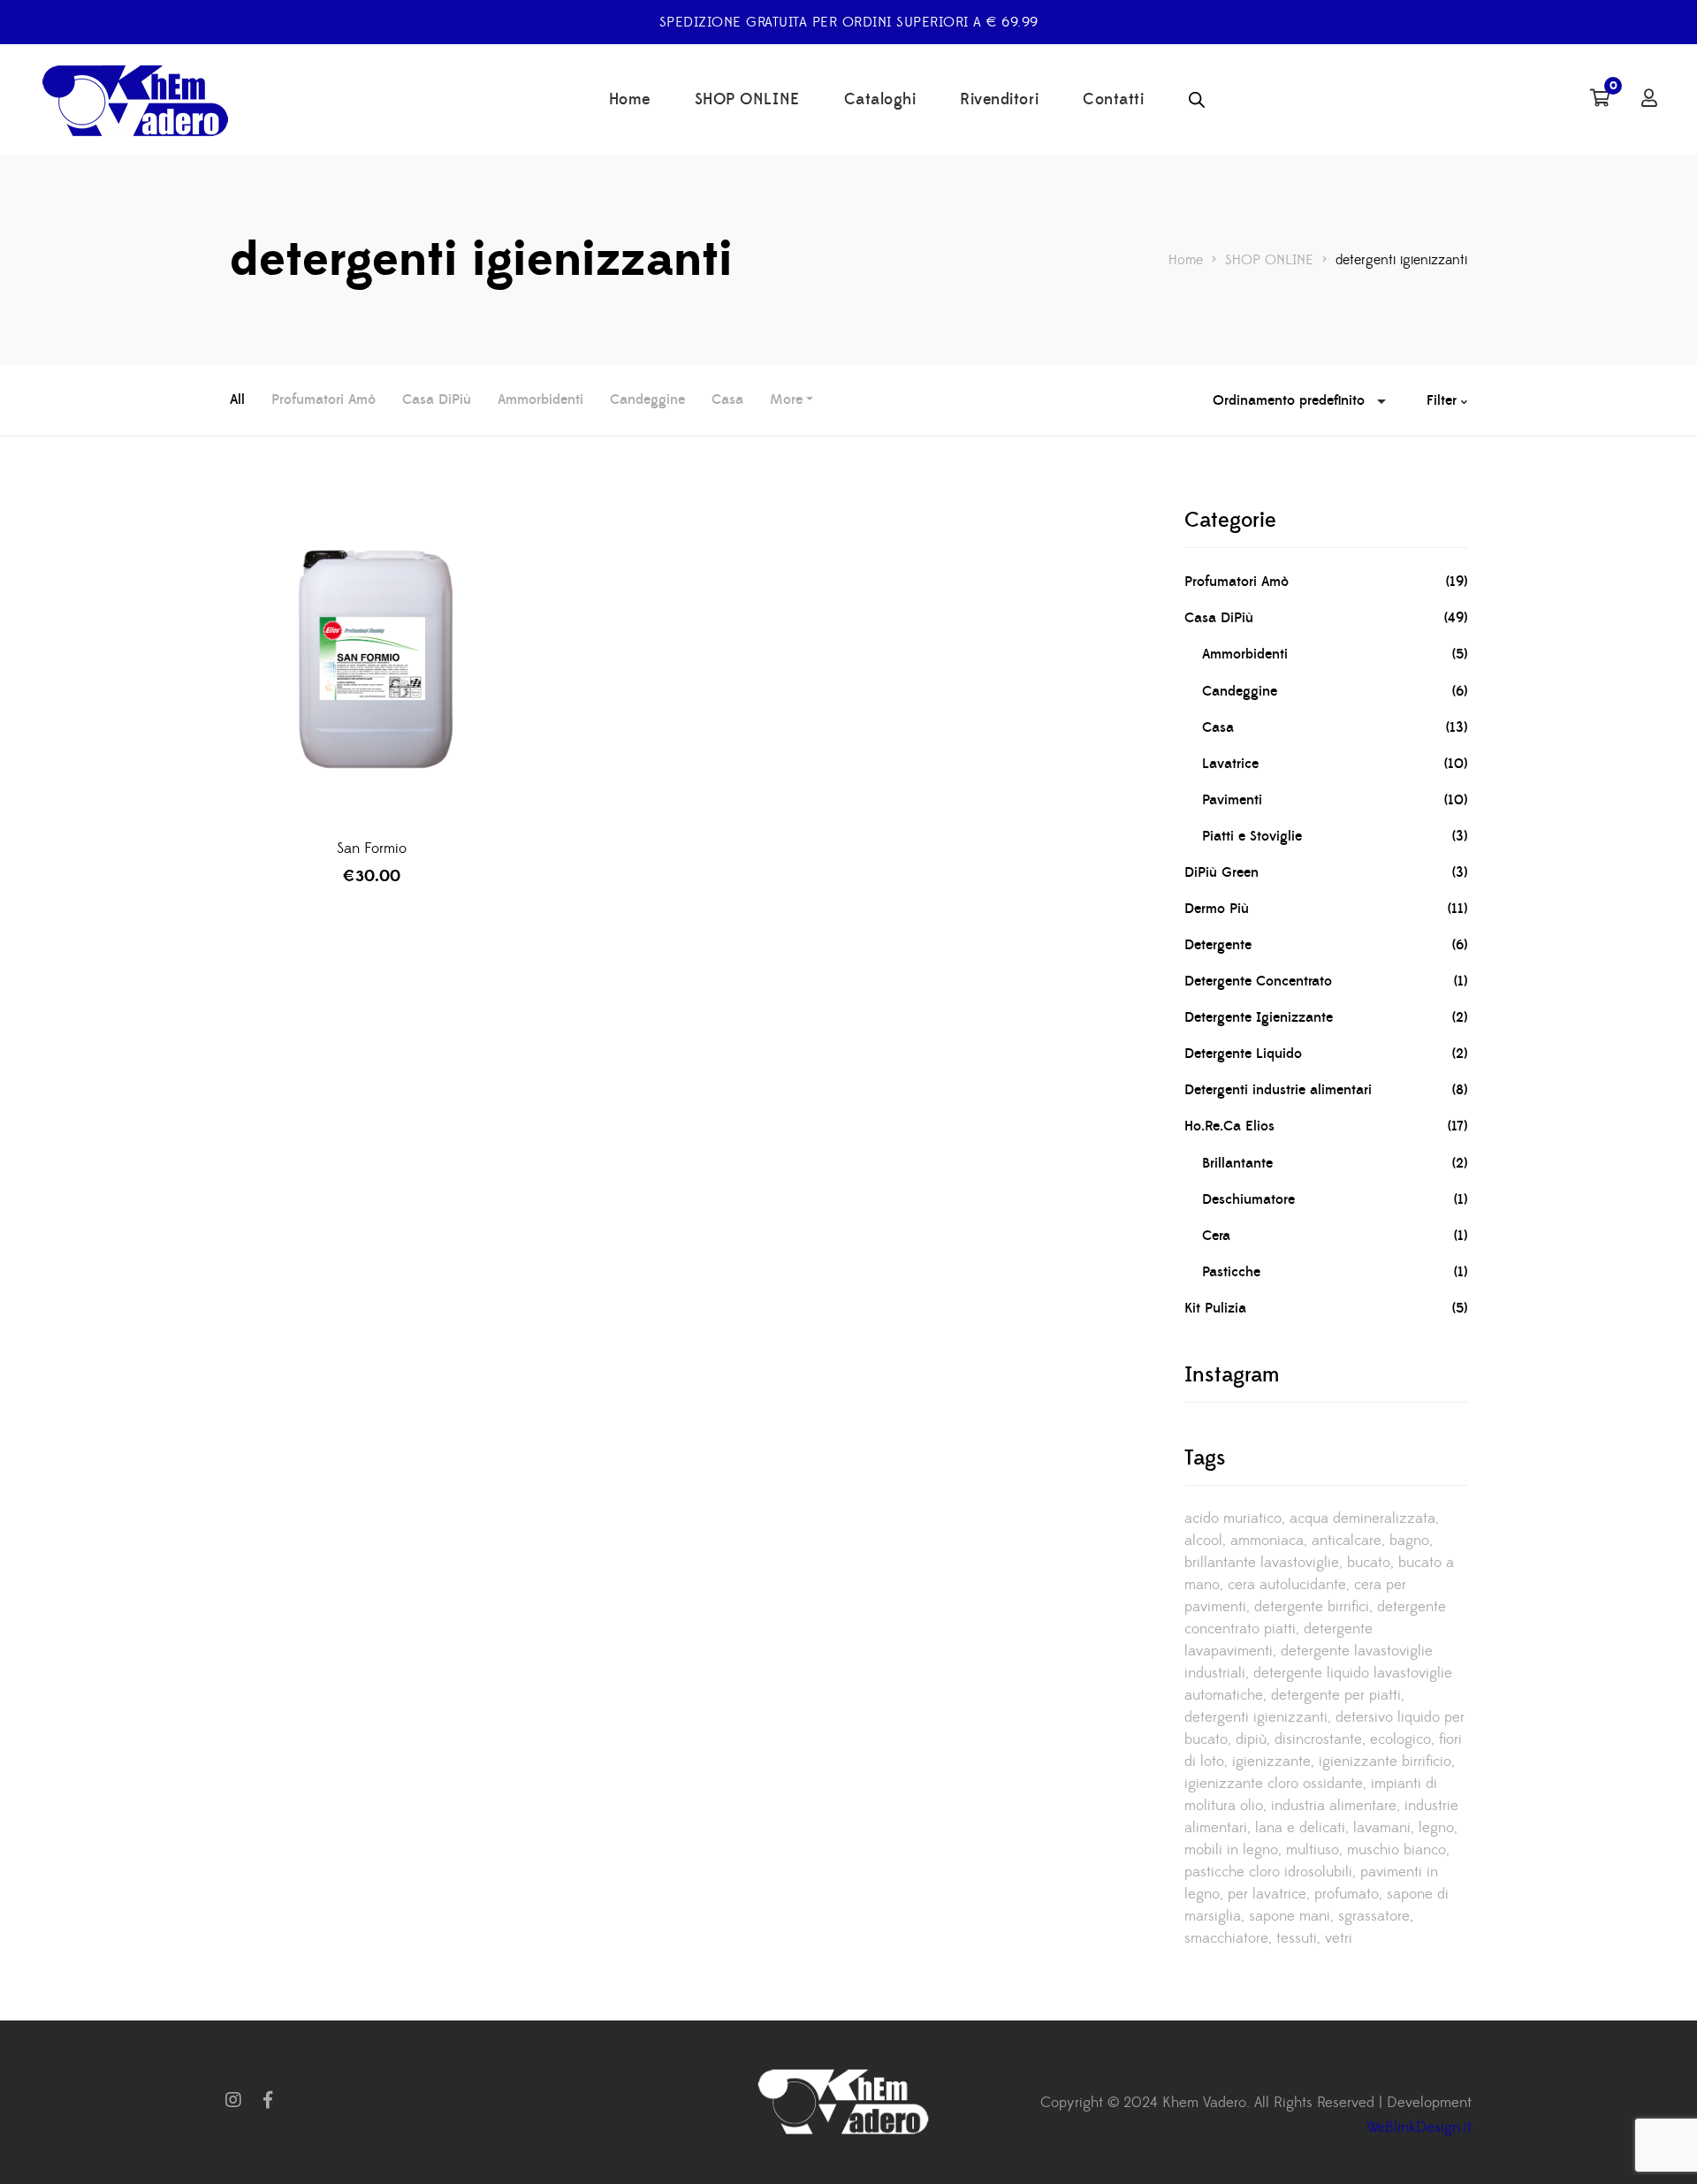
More (786, 400)
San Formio (372, 848)
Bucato (1369, 1563)
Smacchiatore (1226, 1938)
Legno (1436, 1828)
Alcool (1203, 1541)
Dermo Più (1217, 909)
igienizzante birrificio (1385, 1762)
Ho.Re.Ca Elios (1229, 1126)
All (237, 400)
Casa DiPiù (437, 400)
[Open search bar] (1197, 100)
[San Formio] (371, 664)
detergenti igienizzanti (1256, 1717)
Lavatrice (1230, 764)
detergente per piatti (1336, 1695)
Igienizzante (1271, 1762)
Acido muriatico (1233, 1518)
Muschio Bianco (1396, 1850)
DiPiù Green (1221, 872)
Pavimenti (1232, 800)
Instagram (233, 2100)
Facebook (268, 2100)
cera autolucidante (1287, 1585)
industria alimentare (1334, 1806)
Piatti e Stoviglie (1252, 836)
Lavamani (1382, 1828)
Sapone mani (1290, 1916)
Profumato (1347, 1894)
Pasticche (1231, 1272)
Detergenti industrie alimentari (1278, 1090)
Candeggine (647, 400)
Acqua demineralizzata (1362, 1518)
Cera (1216, 1236)
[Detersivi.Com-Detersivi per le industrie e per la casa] (141, 100)
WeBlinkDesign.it (1419, 2127)
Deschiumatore (1248, 1199)
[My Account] (1649, 100)
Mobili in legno (1231, 1850)
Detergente (1218, 945)
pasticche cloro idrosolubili (1268, 1872)
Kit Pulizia (1215, 1308)
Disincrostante (1318, 1739)
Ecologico (1400, 1739)
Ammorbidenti (540, 400)
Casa (727, 400)
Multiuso (1313, 1850)
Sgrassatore (1374, 1916)
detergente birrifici (1312, 1607)
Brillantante (1237, 1163)
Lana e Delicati (1300, 1828)
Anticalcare (1347, 1541)
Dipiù (1251, 1739)
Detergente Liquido (1243, 1054)
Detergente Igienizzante (1259, 1017)
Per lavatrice (1267, 1894)
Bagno (1409, 1541)
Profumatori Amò (323, 400)
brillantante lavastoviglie (1262, 1563)
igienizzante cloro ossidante (1274, 1784)
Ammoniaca (1267, 1541)
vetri (1339, 1938)
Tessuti (1297, 1938)
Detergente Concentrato (1258, 981)
